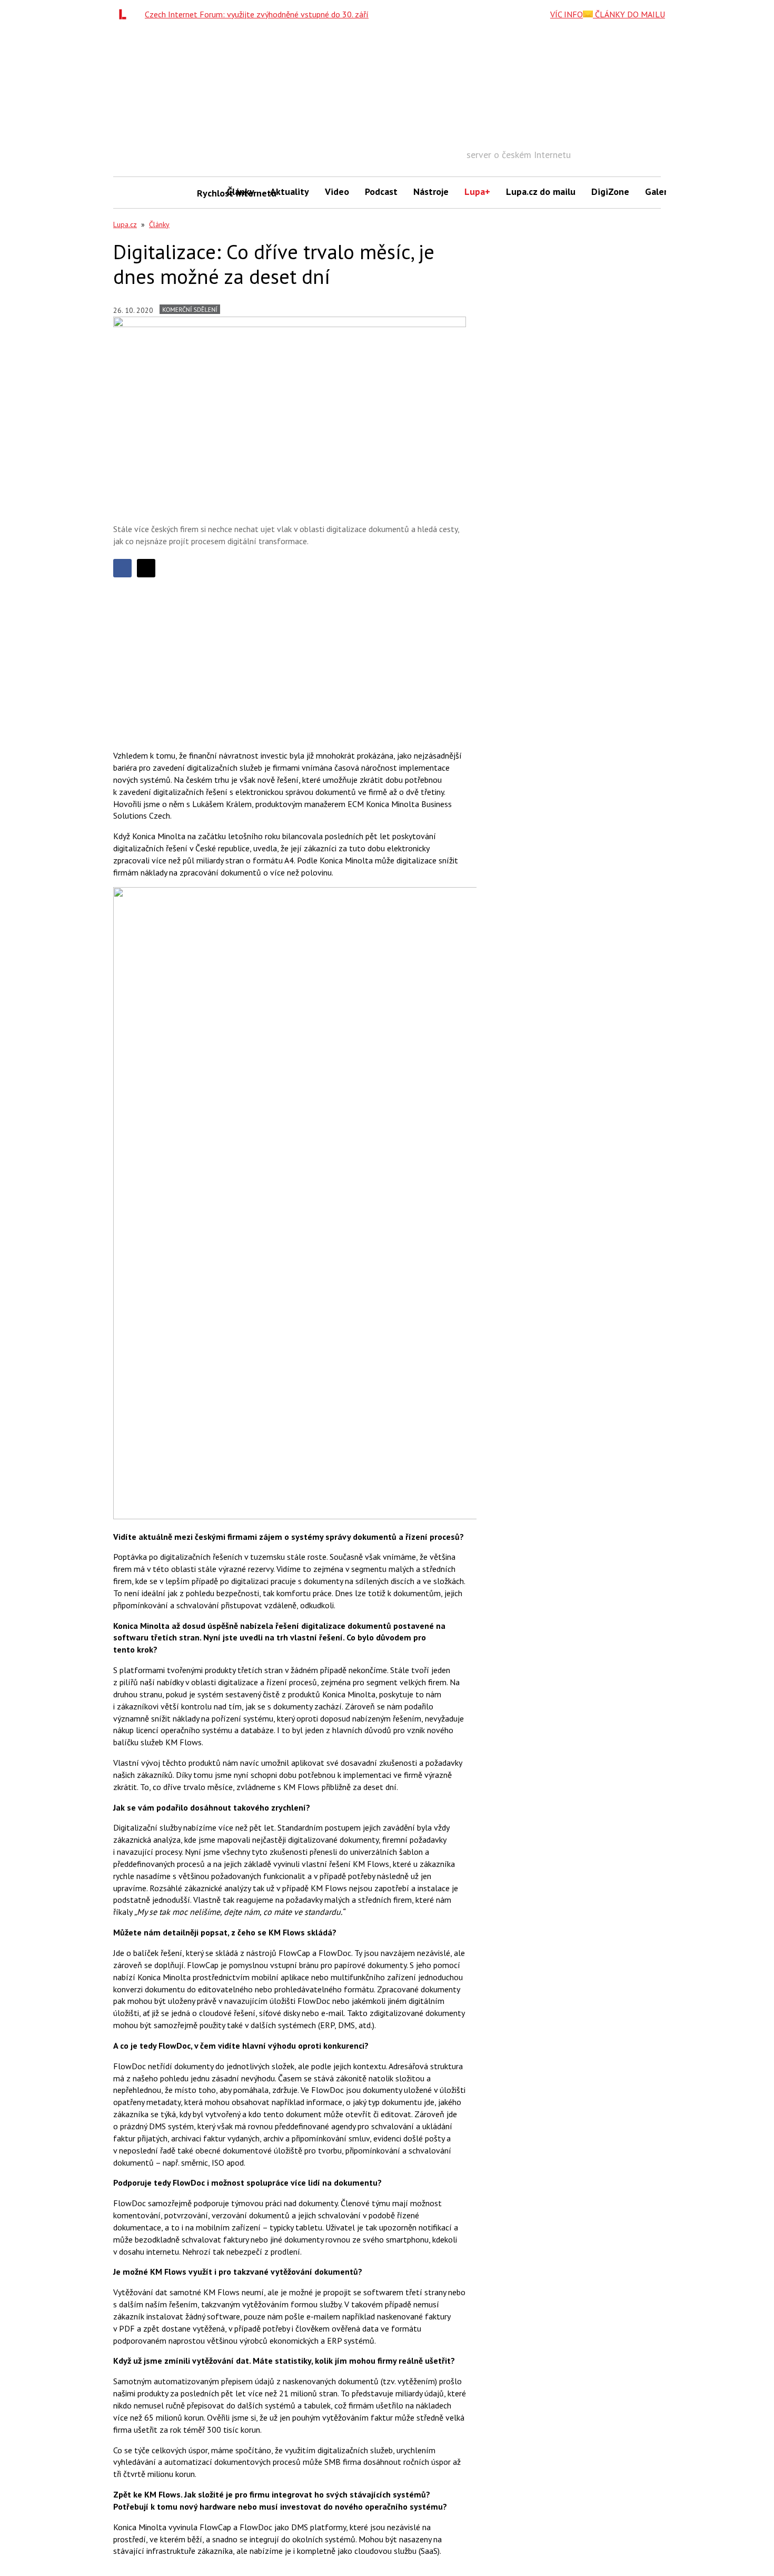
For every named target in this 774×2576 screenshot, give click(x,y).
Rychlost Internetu (208, 193)
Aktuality (290, 191)
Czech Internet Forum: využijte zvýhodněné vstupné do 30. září (257, 14)
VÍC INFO (567, 14)
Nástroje (431, 191)
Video (337, 191)
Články (241, 191)
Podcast (381, 191)
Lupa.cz (125, 224)
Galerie (660, 191)
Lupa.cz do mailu (541, 191)
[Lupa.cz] (125, 14)
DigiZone (610, 191)
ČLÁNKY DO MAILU (629, 14)
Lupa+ (477, 191)
